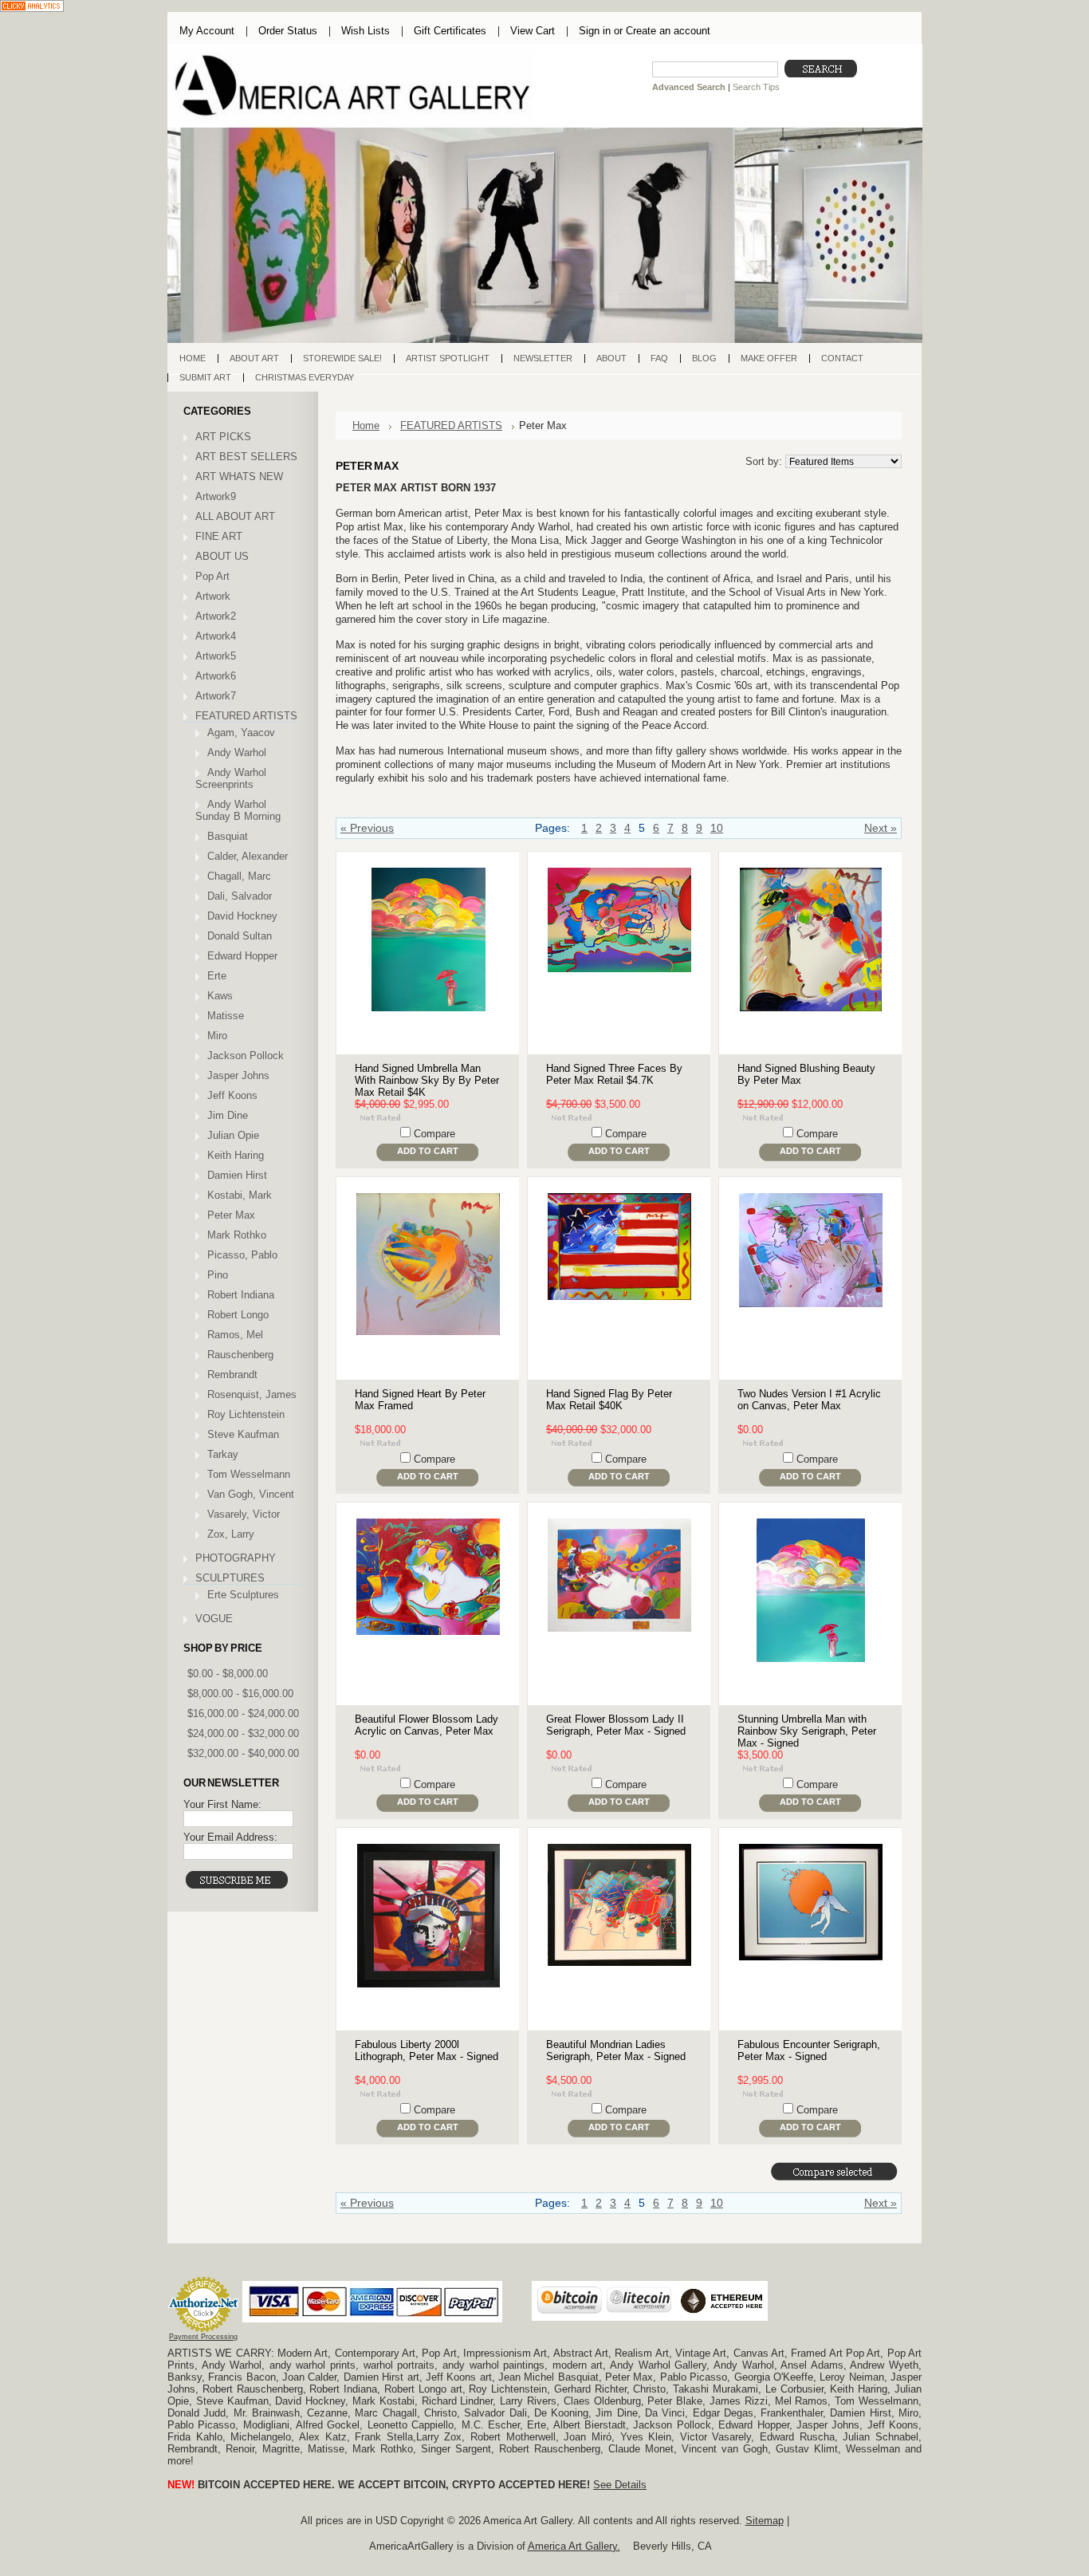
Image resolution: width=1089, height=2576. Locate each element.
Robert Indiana (241, 1295)
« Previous (367, 828)
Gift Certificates (450, 31)
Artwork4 (216, 636)
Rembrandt (232, 1375)
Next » (881, 828)
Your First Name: (222, 1804)
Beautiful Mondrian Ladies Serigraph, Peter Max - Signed (616, 2050)
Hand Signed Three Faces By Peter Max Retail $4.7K (614, 1074)
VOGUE (214, 1619)
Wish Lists (366, 31)
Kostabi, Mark (240, 1195)
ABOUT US (222, 556)
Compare (434, 1134)
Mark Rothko (237, 1235)
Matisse (226, 1016)
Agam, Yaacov (241, 733)
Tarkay (223, 1454)
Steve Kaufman (243, 1434)
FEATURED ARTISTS (246, 716)
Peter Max (231, 1215)
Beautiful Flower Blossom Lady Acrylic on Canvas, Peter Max (427, 1725)
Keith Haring (236, 1155)
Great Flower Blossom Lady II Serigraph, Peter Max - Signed (616, 1725)
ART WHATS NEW (239, 477)
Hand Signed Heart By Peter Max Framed (420, 1400)
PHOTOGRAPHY (236, 1558)
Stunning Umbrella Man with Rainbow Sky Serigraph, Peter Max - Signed (807, 1731)
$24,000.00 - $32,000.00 (243, 1733)
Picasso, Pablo (242, 1255)
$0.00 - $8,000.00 (228, 1674)
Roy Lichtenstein (246, 1414)
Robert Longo (238, 1315)
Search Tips (756, 87)
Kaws (220, 996)
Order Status (288, 31)
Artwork (213, 596)
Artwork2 (216, 616)
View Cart (533, 31)
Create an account (668, 31)
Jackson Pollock (246, 1056)
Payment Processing (203, 2337)
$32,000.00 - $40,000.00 (243, 1753)
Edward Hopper (242, 956)
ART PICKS (223, 437)
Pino (218, 1275)
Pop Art (212, 576)
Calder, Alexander (248, 856)
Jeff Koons (232, 1095)
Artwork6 (216, 676)
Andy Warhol (237, 752)
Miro (217, 1036)
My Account (207, 31)
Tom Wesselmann (249, 1474)
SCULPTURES (230, 1578)
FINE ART (219, 536)
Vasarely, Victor (244, 1514)
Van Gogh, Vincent (251, 1494)
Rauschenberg (240, 1355)
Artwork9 (216, 496)
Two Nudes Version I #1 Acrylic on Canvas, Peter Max (809, 1400)
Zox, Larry (231, 1534)
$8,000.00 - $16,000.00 (240, 1694)
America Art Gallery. (574, 2546)
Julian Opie (233, 1135)
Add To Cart (428, 1151)
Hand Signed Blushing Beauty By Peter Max (806, 1074)
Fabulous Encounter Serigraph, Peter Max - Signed (809, 2050)
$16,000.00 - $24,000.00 (243, 1713)
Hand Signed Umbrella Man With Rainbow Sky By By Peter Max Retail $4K (427, 1080)
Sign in (595, 31)
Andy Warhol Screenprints (231, 778)
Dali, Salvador (240, 896)
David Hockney (242, 916)
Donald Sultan (240, 936)
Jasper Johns (238, 1075)
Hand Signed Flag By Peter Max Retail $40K (609, 1400)
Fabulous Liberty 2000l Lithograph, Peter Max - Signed (427, 2050)
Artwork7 (216, 696)
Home (366, 425)
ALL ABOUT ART (235, 516)
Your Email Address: (230, 1837)
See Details (620, 2485)
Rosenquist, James (252, 1394)
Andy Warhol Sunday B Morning (238, 810)
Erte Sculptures (243, 1595)
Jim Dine (228, 1115)
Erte (217, 976)
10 (717, 828)
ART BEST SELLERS (246, 457)
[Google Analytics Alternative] (32, 8)
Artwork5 (216, 656)
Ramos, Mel (235, 1335)
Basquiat (228, 836)
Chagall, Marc (239, 876)
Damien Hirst (237, 1175)
